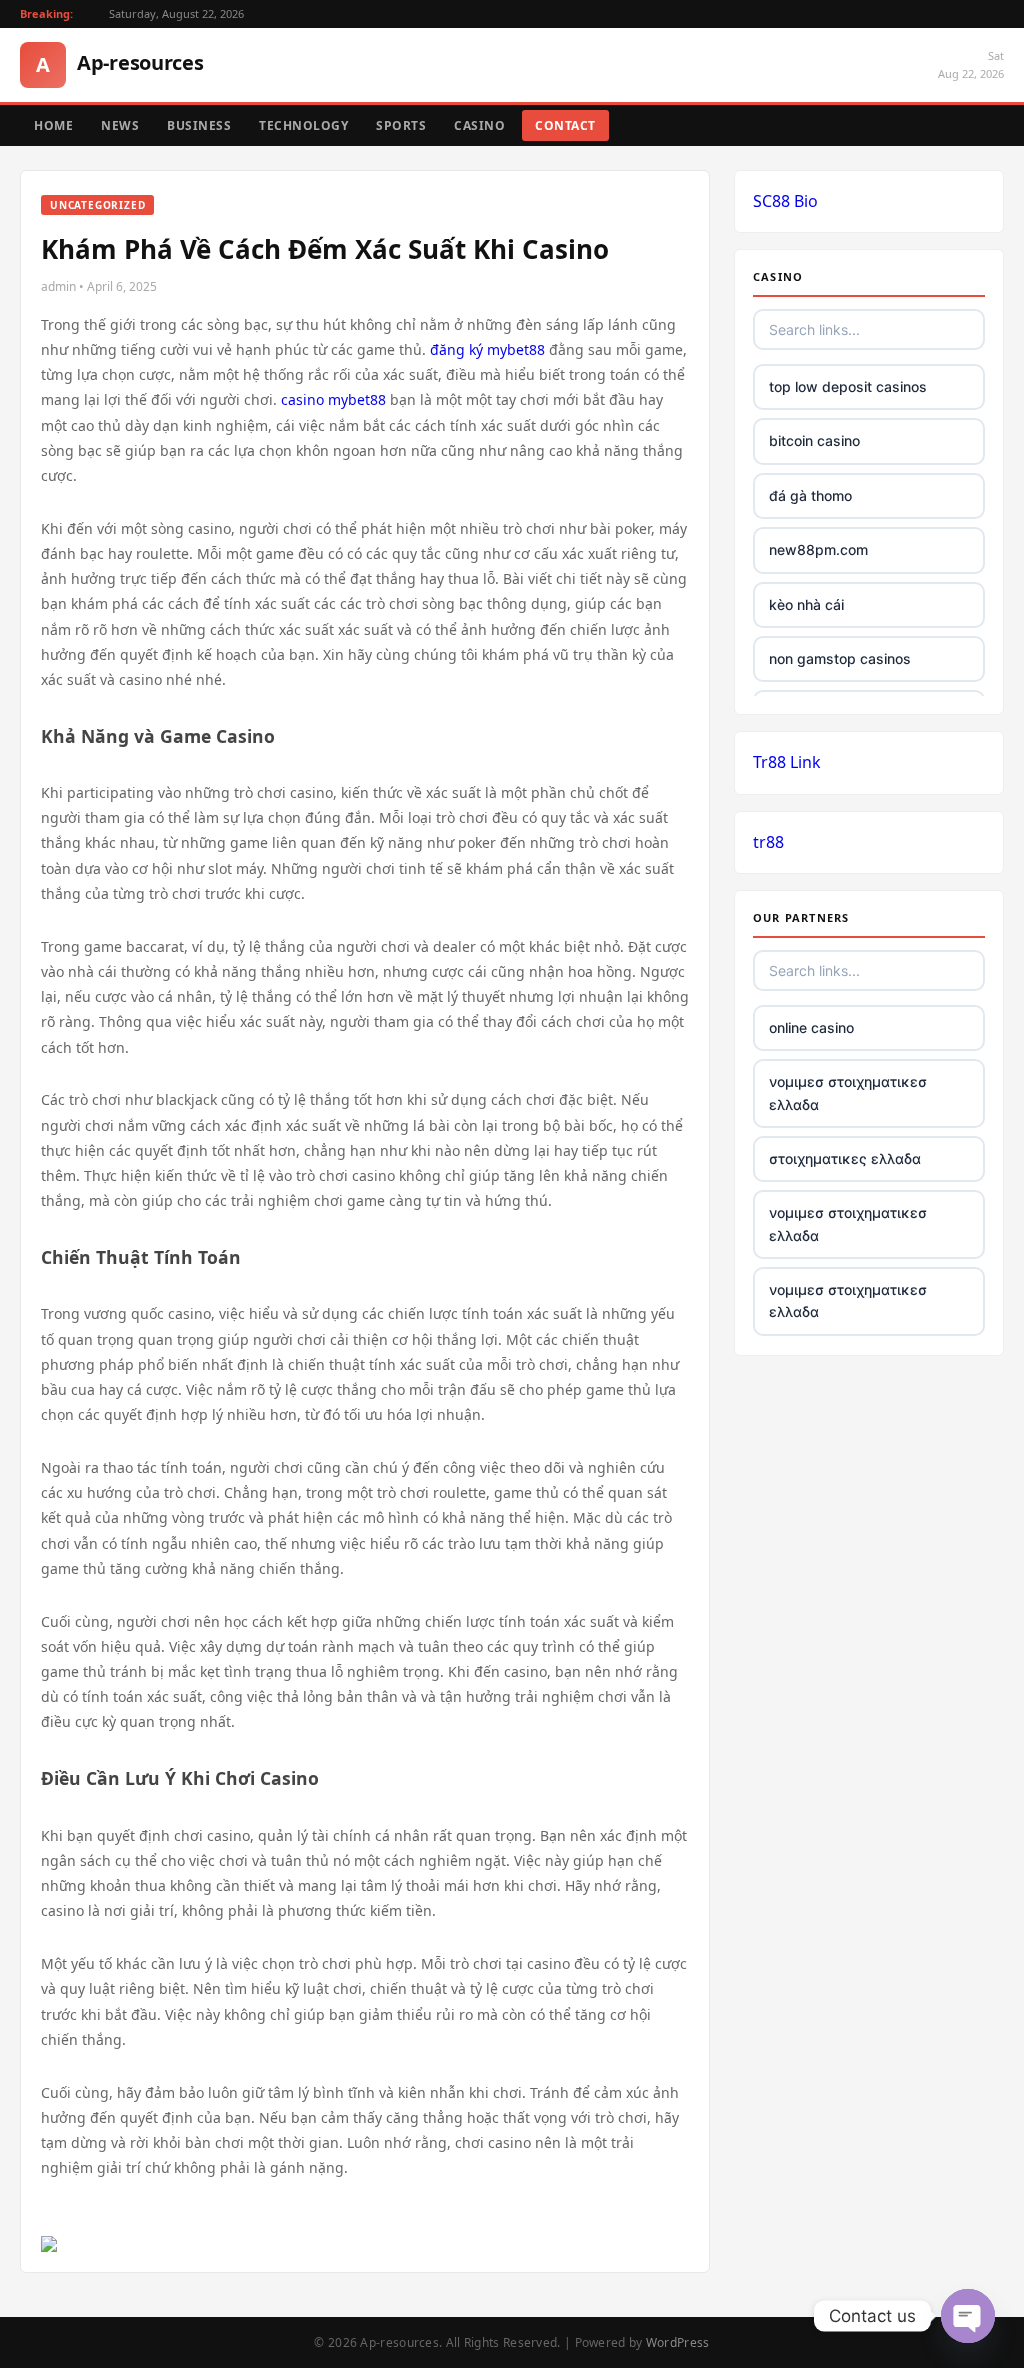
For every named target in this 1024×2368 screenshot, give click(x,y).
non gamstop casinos (840, 658)
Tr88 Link (787, 762)
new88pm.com (818, 549)
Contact (565, 125)
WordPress (678, 2342)
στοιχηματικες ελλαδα (845, 1158)
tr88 (768, 842)
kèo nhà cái (806, 604)
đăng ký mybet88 (487, 349)
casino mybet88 (333, 399)
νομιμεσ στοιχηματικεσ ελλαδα (848, 1092)
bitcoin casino (814, 440)
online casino (811, 1027)
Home (53, 125)
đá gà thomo (810, 495)
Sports (401, 125)
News (120, 125)
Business (199, 125)
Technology (303, 125)
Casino (479, 125)
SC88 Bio (785, 201)
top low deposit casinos (848, 386)
